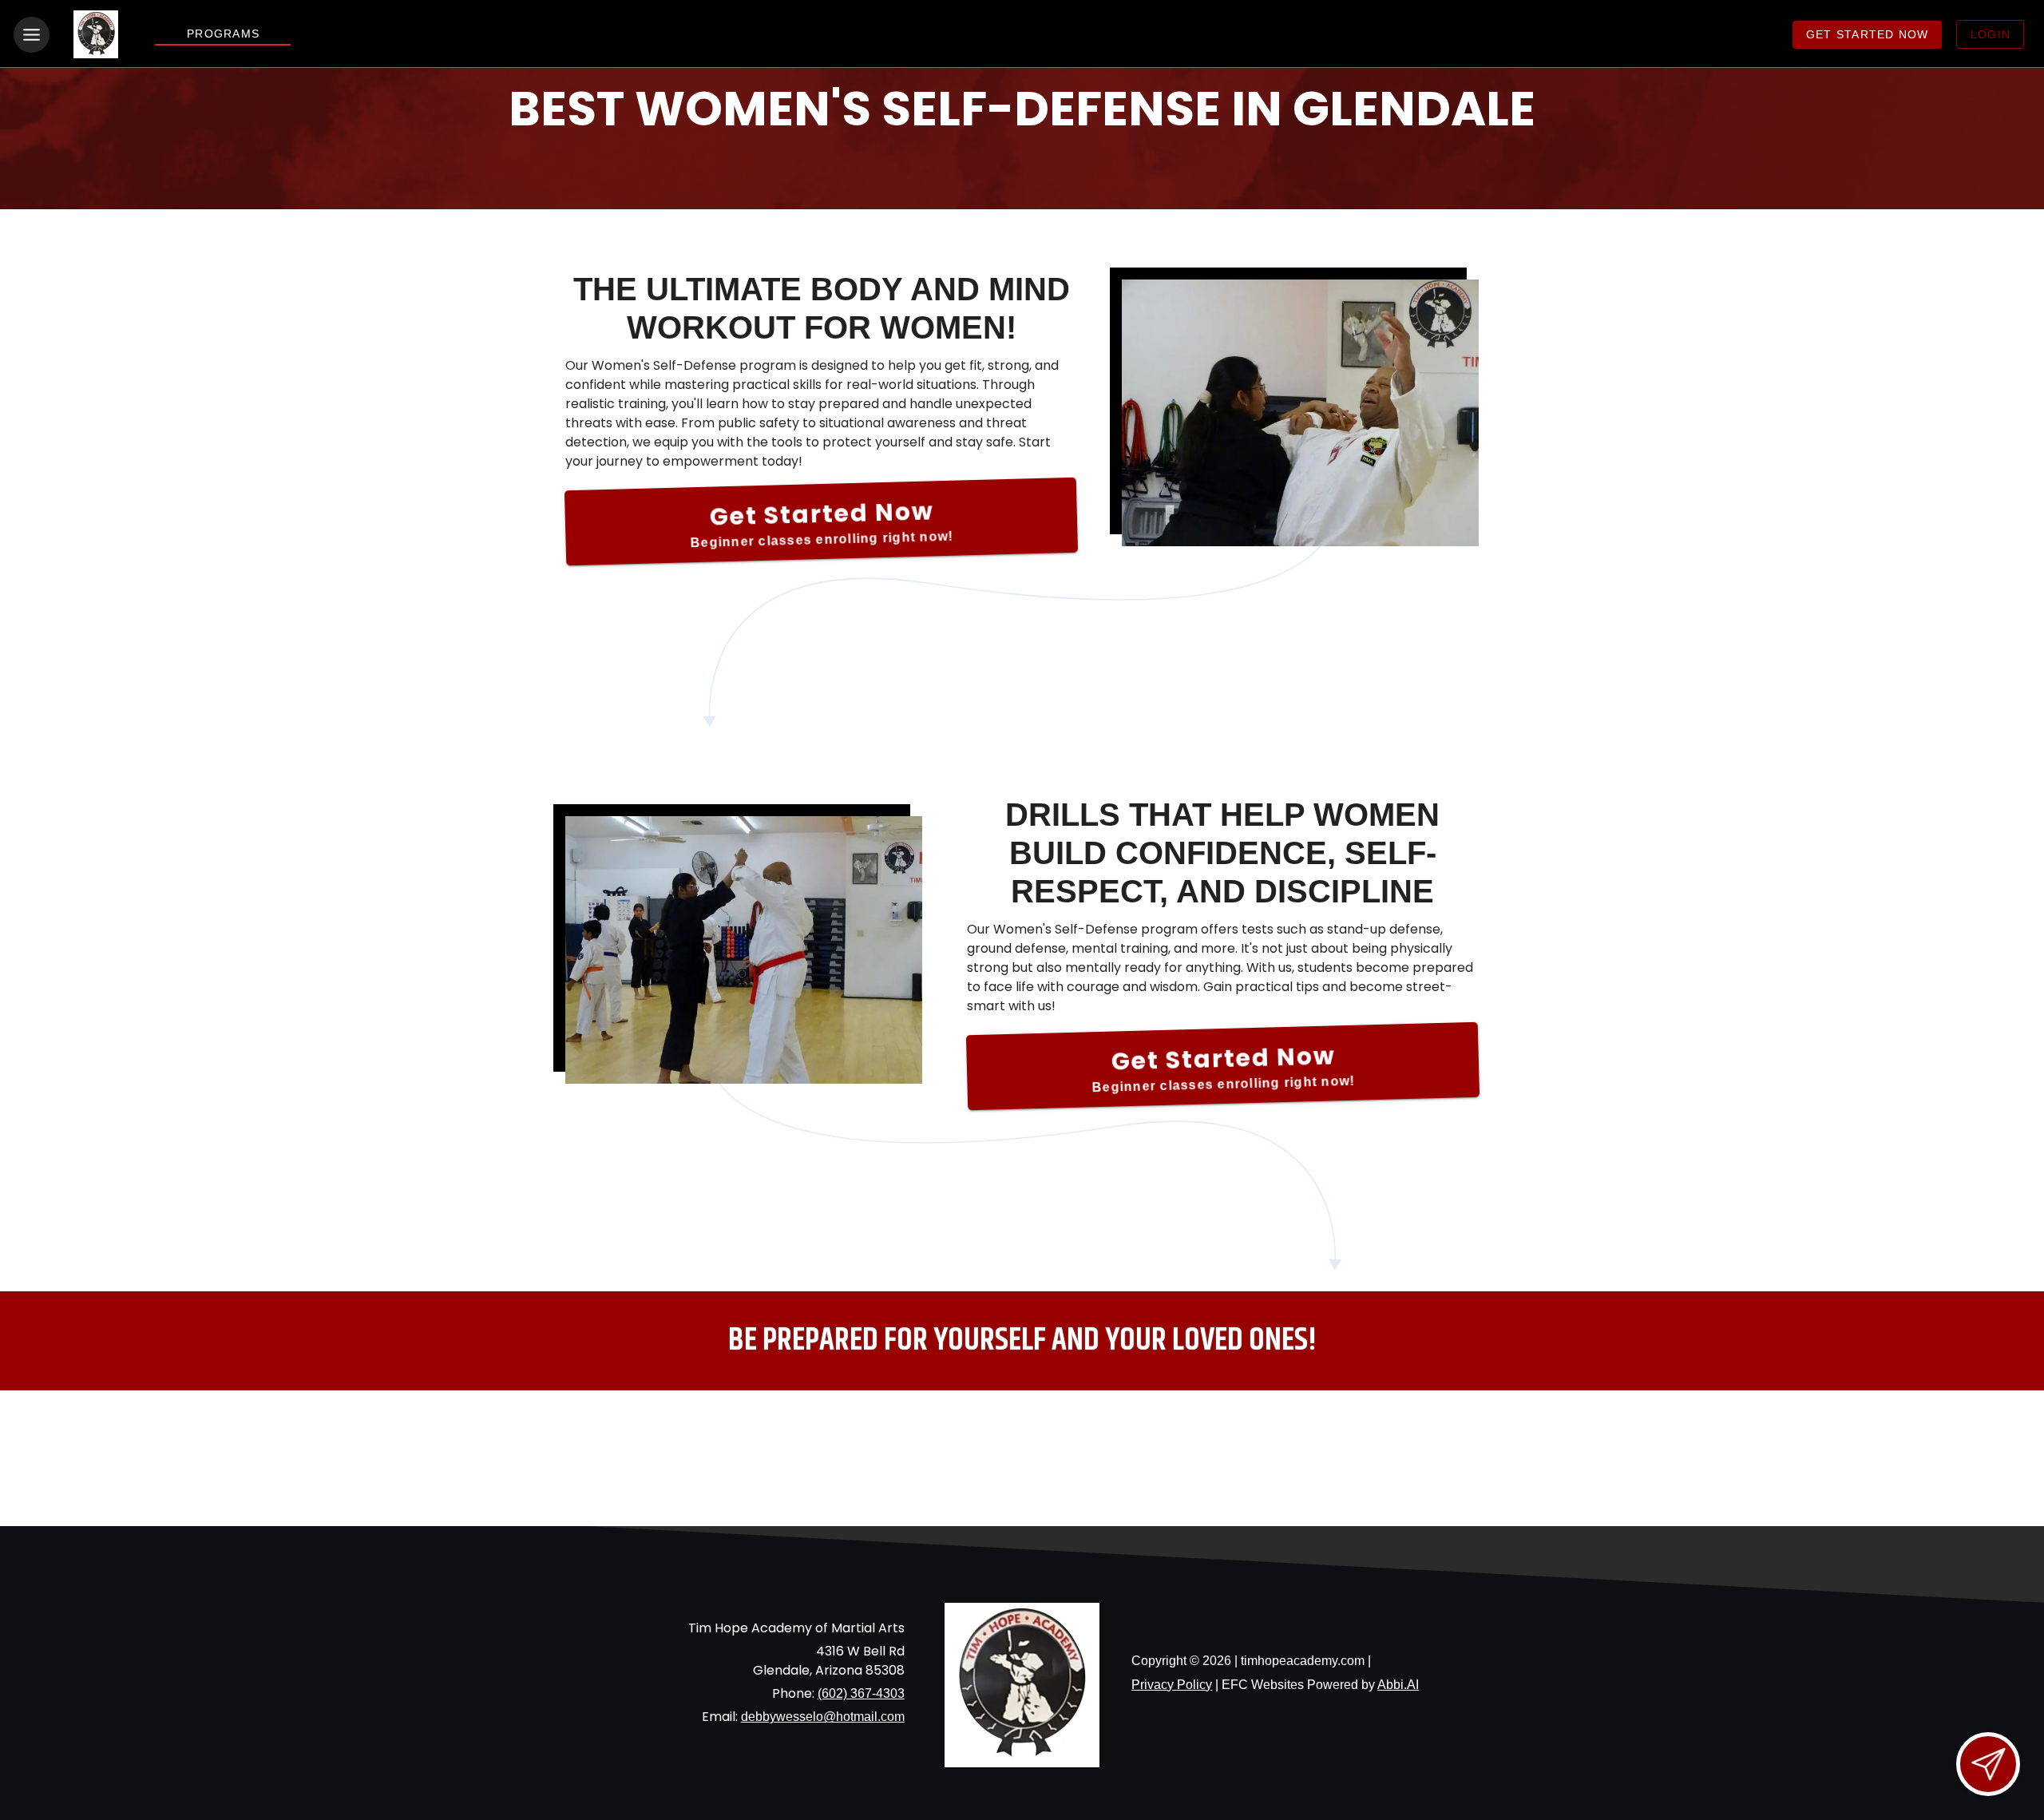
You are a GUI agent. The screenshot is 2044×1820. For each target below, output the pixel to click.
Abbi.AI (1398, 1685)
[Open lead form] (1988, 1764)
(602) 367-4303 (861, 1693)
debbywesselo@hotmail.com (823, 1717)
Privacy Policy (1172, 1685)
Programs (223, 34)
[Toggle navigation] (32, 35)
